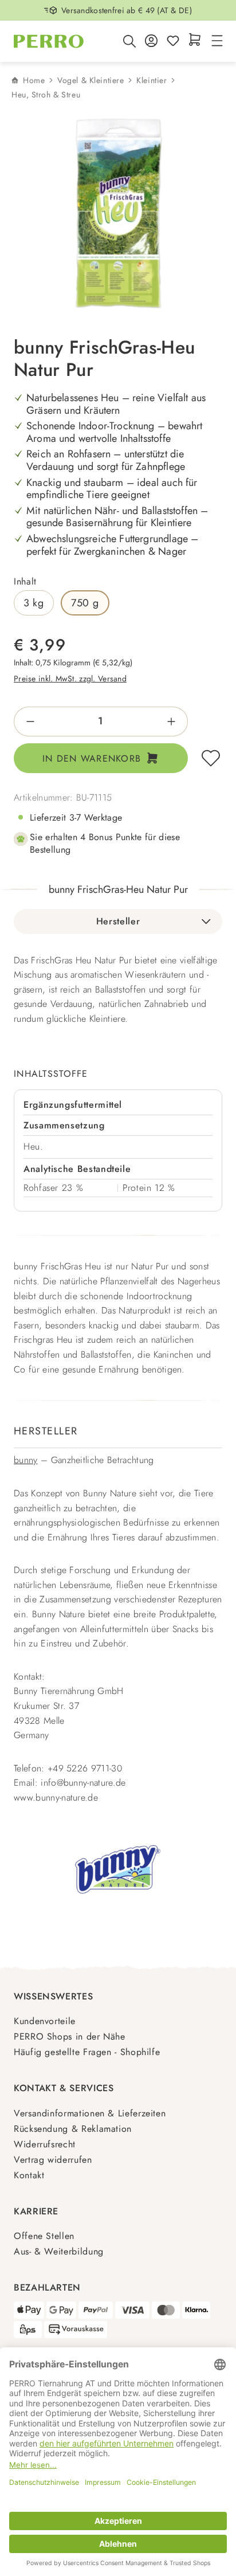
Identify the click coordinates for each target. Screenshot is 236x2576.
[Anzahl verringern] (27, 722)
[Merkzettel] (173, 42)
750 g (85, 603)
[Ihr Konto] (151, 42)
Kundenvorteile (45, 2021)
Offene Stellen (44, 2236)
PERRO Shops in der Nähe (70, 2036)
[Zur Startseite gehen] (49, 41)
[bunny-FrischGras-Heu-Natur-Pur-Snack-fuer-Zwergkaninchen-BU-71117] (119, 214)
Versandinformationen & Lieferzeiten (90, 2113)
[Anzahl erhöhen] (175, 722)
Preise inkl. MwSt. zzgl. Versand (70, 679)
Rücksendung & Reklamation (73, 2129)
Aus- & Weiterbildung (59, 2251)
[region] (118, 214)
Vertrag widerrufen (53, 2160)
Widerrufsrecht (45, 2144)
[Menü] (215, 42)
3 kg (34, 603)
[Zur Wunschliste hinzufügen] (211, 758)
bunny (26, 1460)
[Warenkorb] (195, 40)
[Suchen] (129, 41)
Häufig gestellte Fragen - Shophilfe (87, 2052)
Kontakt (29, 2175)
